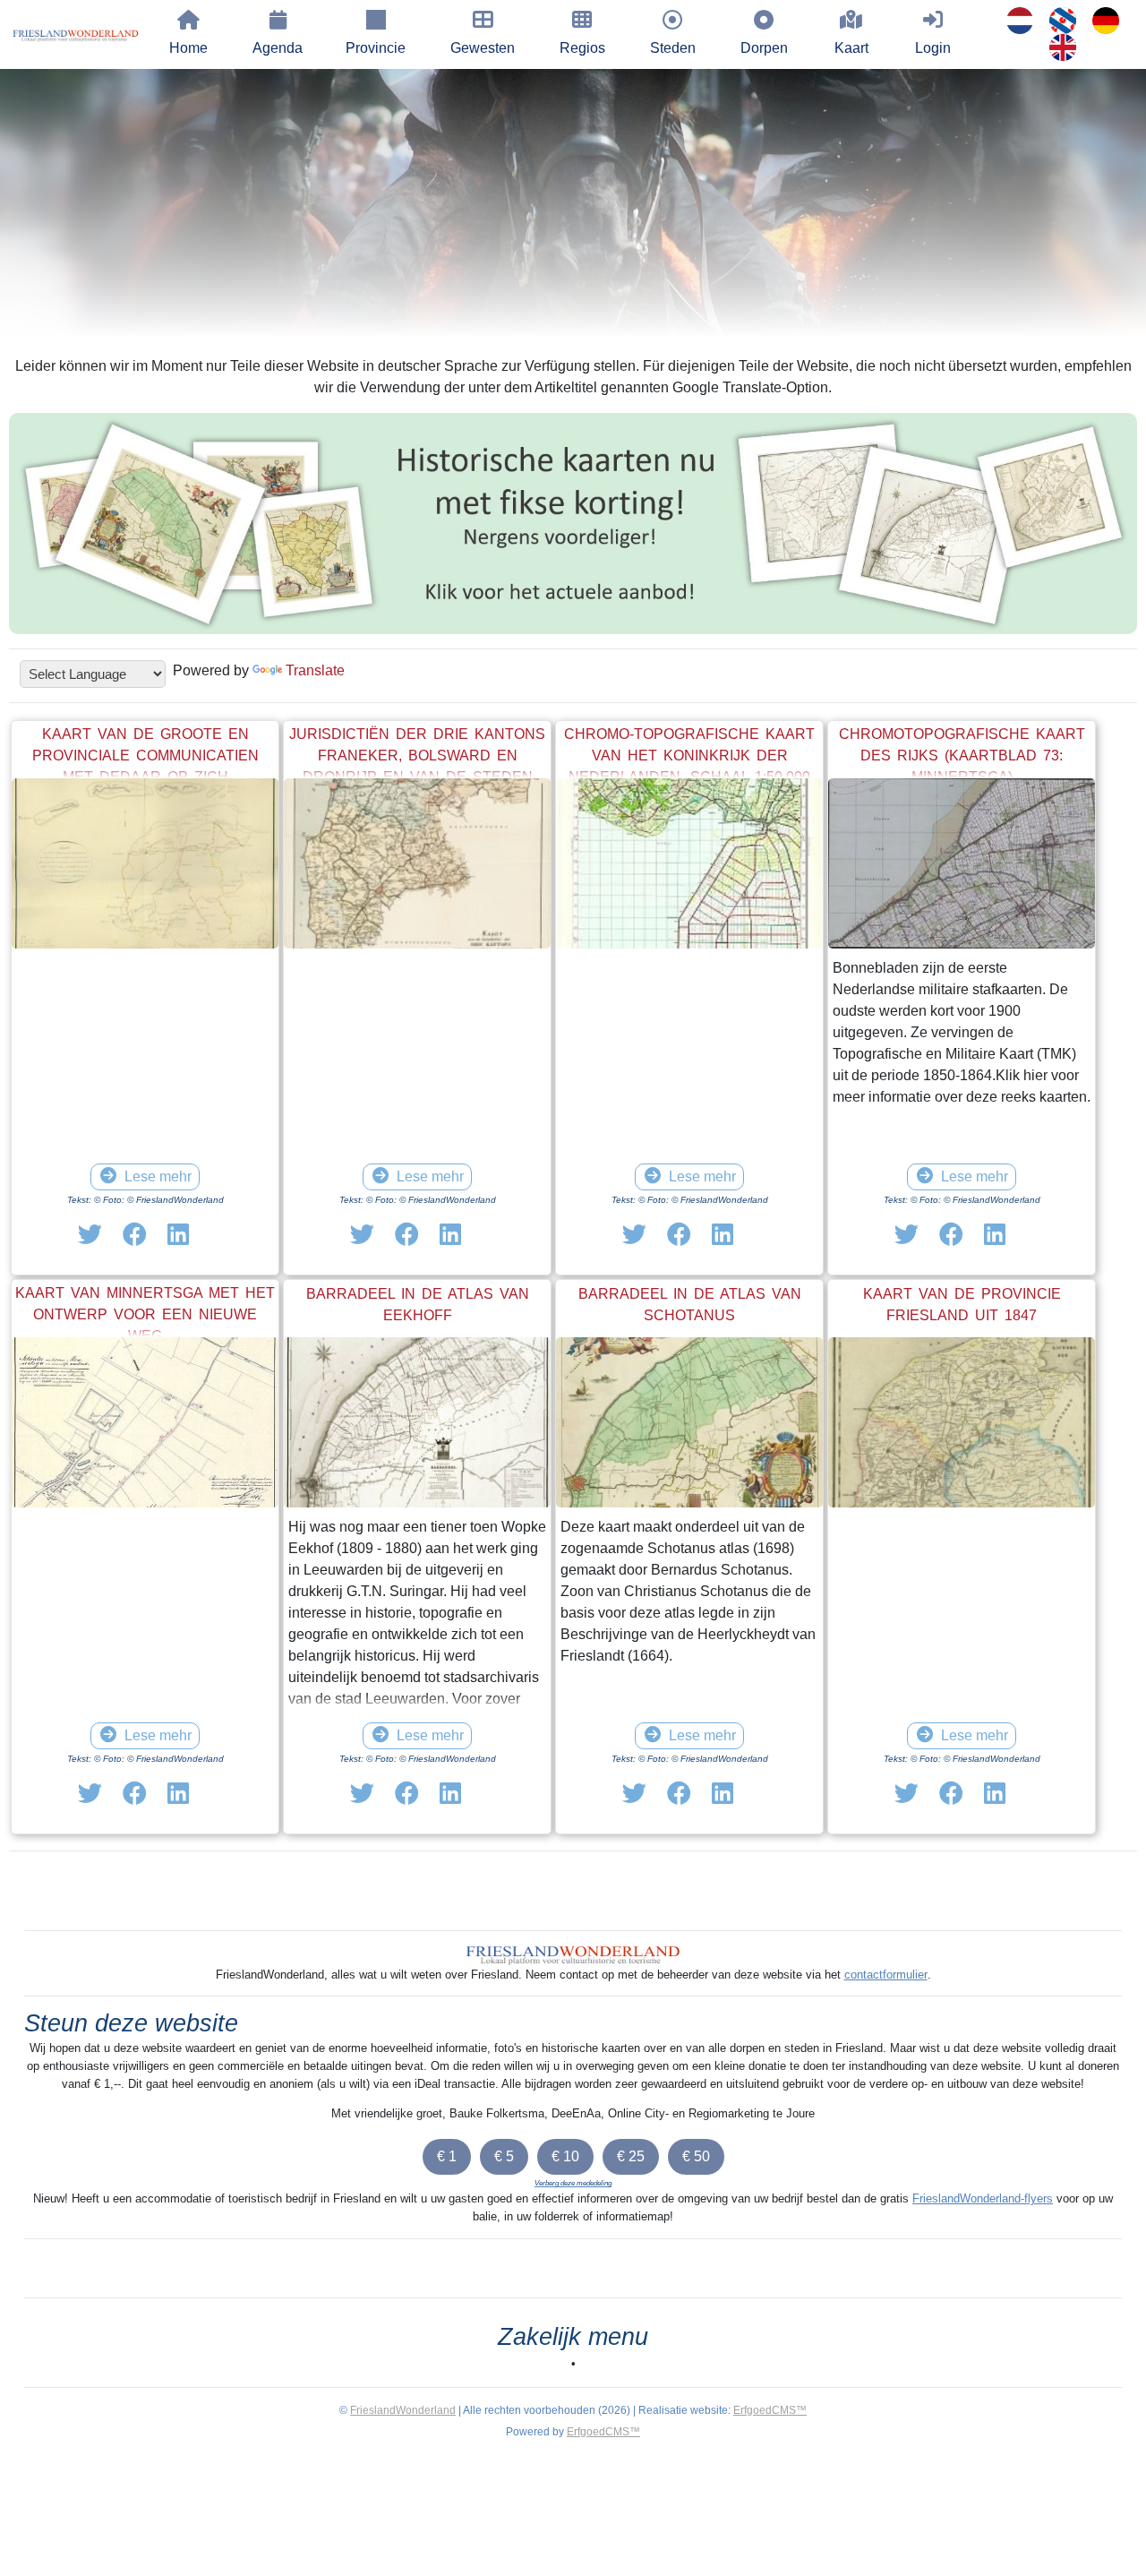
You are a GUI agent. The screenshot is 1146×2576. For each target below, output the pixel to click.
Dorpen (764, 48)
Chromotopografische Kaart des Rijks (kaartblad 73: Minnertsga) (962, 756)
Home (188, 48)
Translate (315, 670)
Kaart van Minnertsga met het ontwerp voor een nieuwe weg (145, 1314)
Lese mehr (158, 1176)
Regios (582, 48)
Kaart (851, 48)
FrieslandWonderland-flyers (983, 2198)
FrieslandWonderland (403, 2410)
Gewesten (483, 48)
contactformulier (886, 1975)
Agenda (278, 48)
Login (933, 48)
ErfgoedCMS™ (770, 2410)
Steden (673, 48)
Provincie (376, 48)
